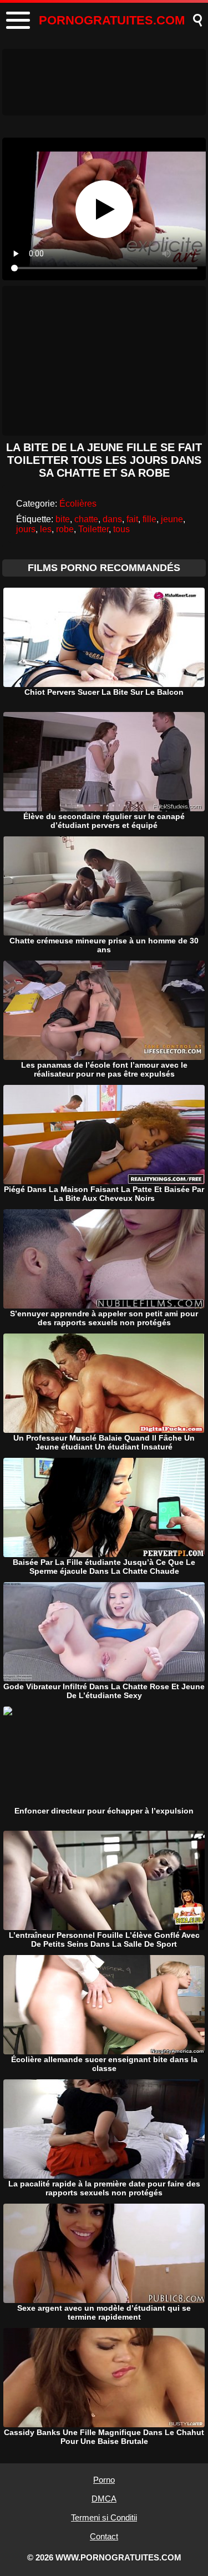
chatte (86, 519)
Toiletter (93, 529)
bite (63, 519)
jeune (172, 519)
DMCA (104, 2499)
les (46, 529)
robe (65, 529)
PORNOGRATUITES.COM (112, 20)
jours (26, 529)
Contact (104, 2536)
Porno (104, 2480)
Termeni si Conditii (104, 2517)
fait (132, 519)
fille (149, 519)
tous (121, 529)
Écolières (78, 504)
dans (112, 519)
